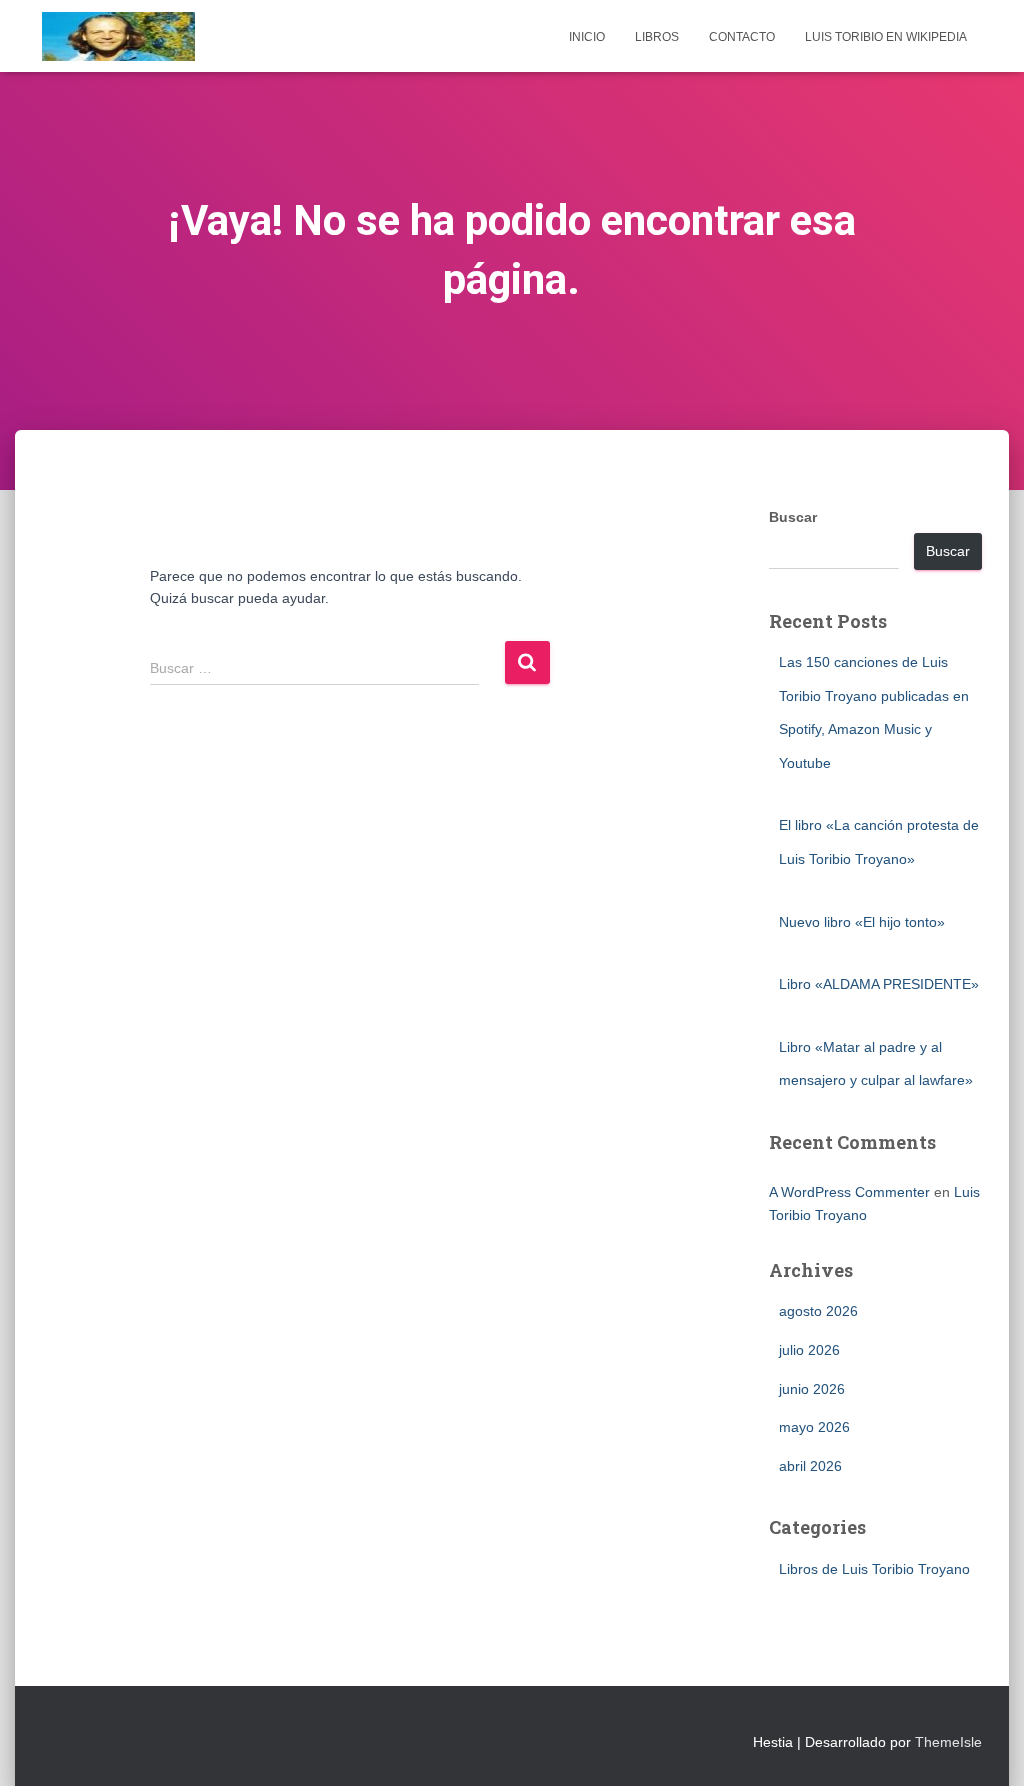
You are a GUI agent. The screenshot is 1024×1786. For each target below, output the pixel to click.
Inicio (587, 37)
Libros (657, 37)
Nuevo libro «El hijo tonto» (862, 922)
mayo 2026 (814, 1427)
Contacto (742, 37)
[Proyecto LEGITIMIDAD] (118, 36)
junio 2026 (812, 1389)
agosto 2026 (818, 1311)
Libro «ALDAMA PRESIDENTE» (879, 984)
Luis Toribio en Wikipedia (886, 37)
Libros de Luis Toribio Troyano (874, 1569)
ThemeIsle (948, 1742)
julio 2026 (809, 1350)
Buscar (793, 517)
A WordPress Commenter (849, 1192)
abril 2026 (810, 1466)
